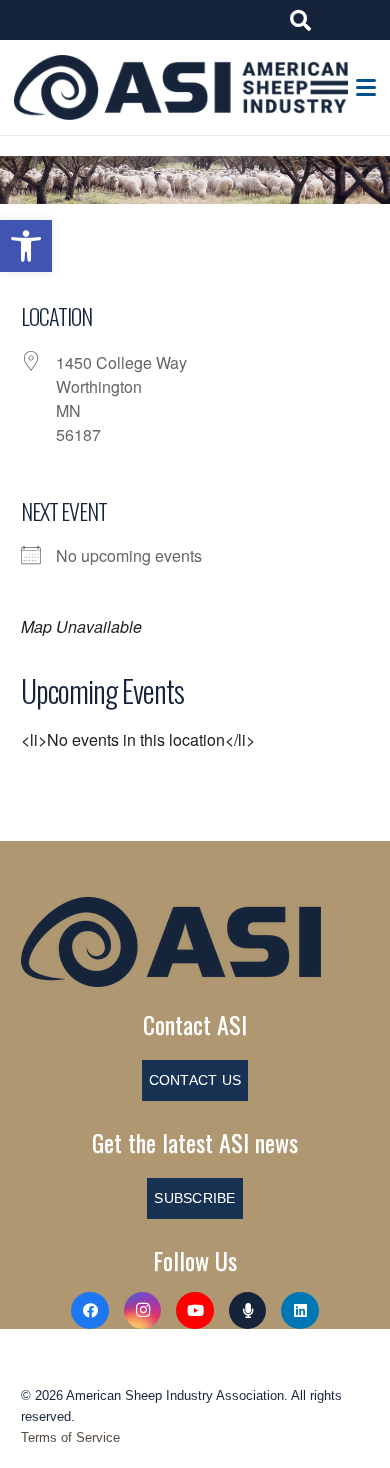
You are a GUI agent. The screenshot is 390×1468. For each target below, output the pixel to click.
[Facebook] (90, 1311)
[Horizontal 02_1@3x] (195, 942)
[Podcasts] (248, 1311)
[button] (26, 246)
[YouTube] (195, 1311)
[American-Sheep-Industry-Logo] (181, 87)
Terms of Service (70, 1437)
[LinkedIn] (300, 1311)
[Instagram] (143, 1311)
